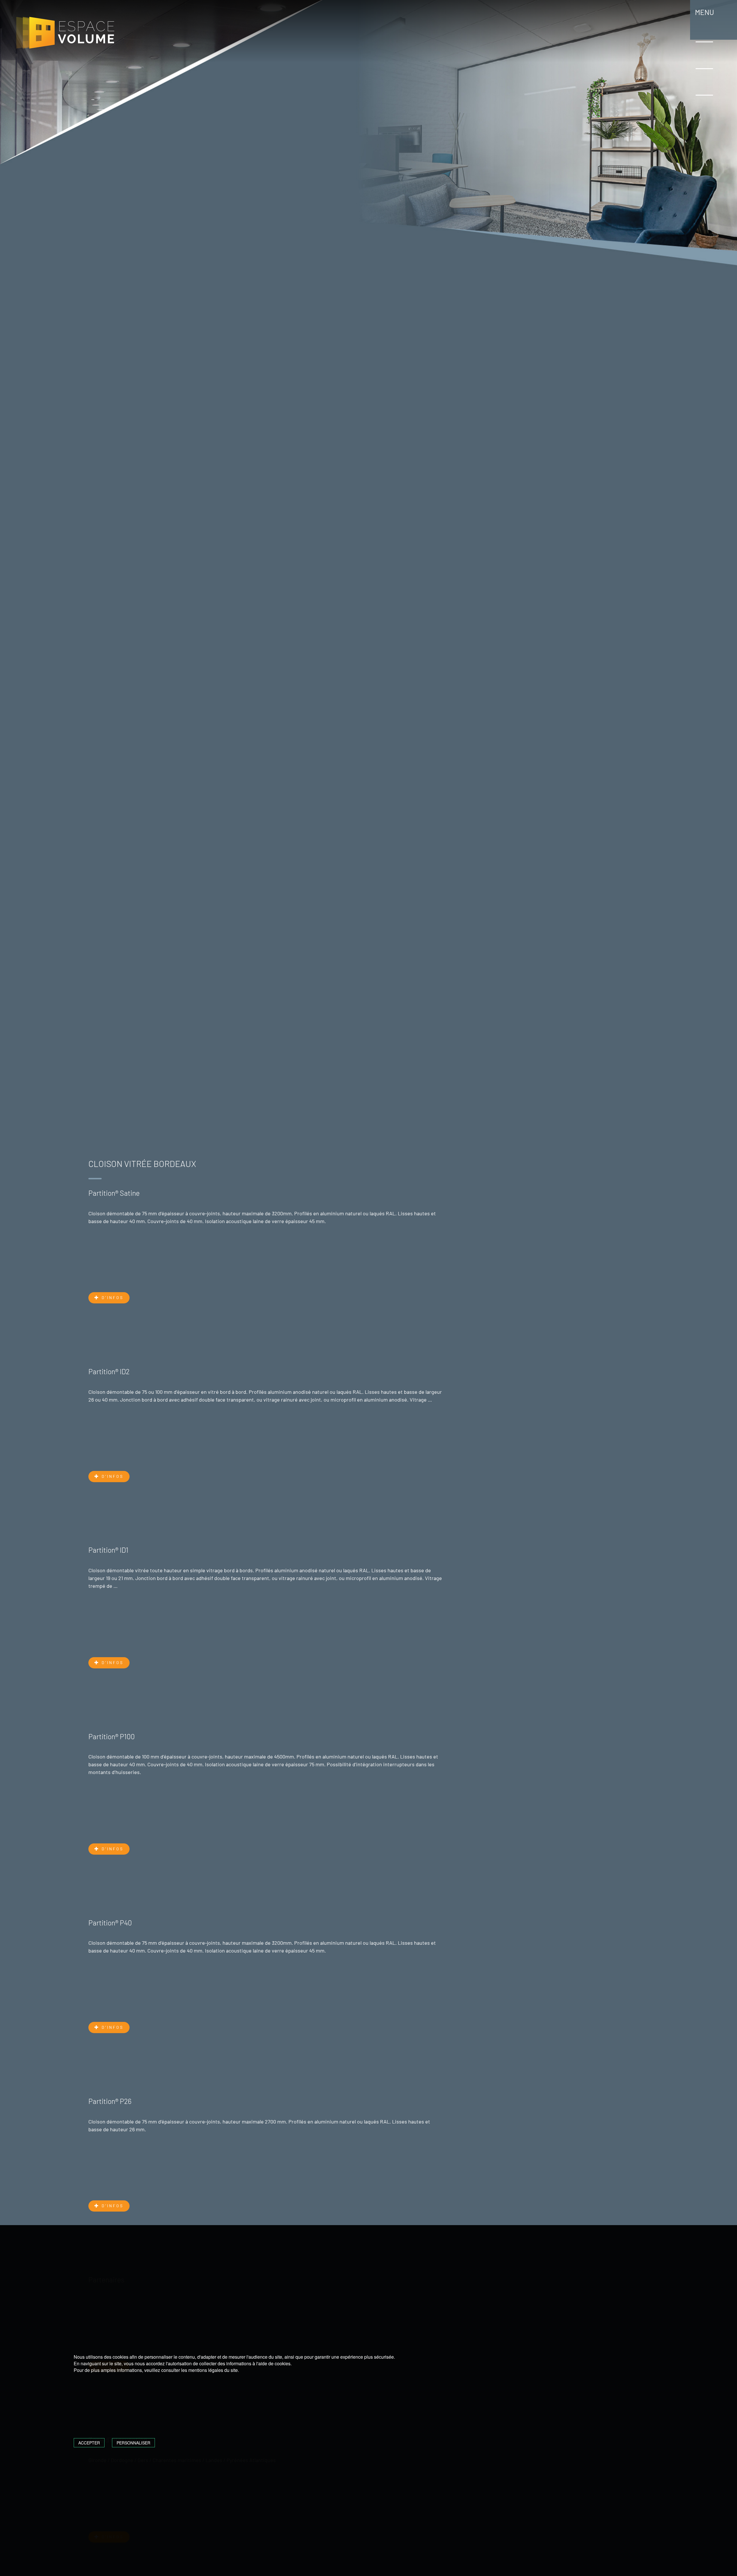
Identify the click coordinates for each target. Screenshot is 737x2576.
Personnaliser (133, 2443)
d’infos (112, 1297)
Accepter (89, 2443)
